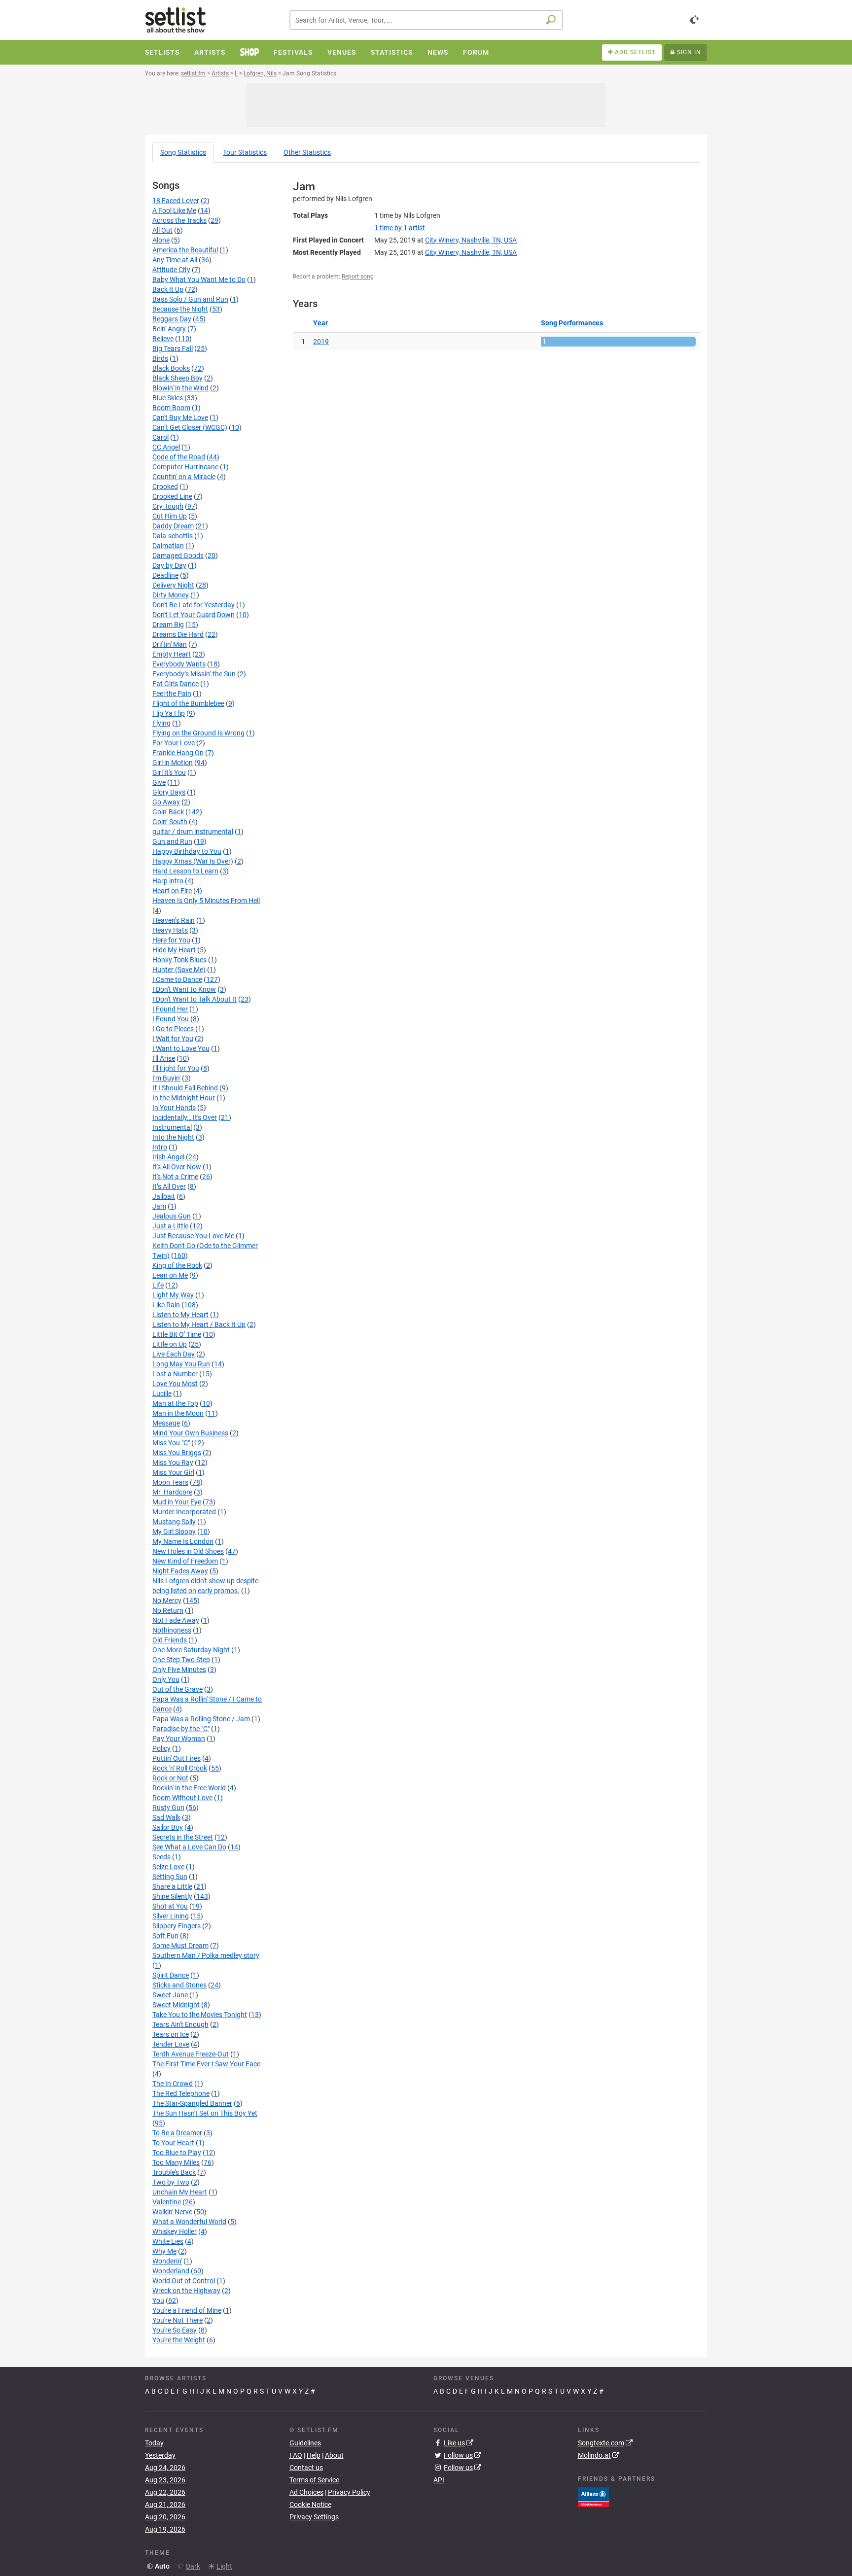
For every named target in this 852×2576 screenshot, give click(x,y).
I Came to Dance (177, 979)
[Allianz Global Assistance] (593, 2496)
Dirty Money (171, 595)
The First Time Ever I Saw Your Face (206, 2064)
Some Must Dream (180, 1946)
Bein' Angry (169, 329)
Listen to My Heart (180, 1315)
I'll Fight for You (176, 1068)
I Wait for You (173, 1039)
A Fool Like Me (174, 210)
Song (183, 152)
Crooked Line (172, 496)
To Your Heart (173, 2143)
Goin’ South (170, 822)
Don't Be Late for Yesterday (194, 605)
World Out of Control (184, 2281)
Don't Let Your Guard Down (194, 615)
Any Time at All (175, 260)
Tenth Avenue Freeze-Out (191, 2054)
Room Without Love (182, 1798)
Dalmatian (168, 546)
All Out (162, 230)
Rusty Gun (168, 1808)
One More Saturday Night (191, 1650)
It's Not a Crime (175, 1177)
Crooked (165, 487)
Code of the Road (179, 457)
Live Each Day (174, 1354)
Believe (163, 339)
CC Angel (166, 447)
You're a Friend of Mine (187, 2310)
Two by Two (171, 2182)
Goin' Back (168, 812)
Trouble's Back (174, 2172)
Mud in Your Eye (177, 1502)
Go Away (166, 802)
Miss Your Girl (173, 1472)
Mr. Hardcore (172, 1492)
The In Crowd (173, 2084)
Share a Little (172, 1886)
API (439, 2480)
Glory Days (169, 792)
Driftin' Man (170, 644)
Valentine (167, 2202)
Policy (161, 1748)
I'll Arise (164, 1058)
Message (166, 1423)
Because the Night (180, 309)
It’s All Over (169, 1186)
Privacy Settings (314, 2517)
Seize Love (168, 1867)
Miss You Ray (173, 1462)
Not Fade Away (176, 1620)
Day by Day (169, 565)
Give (159, 782)
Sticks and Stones (179, 1985)
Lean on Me (170, 1275)
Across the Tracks (179, 220)
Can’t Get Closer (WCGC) (190, 427)
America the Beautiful (185, 250)
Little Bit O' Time (177, 1334)
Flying (161, 723)
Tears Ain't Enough (180, 2024)
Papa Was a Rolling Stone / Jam (201, 1719)
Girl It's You (169, 772)
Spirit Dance (171, 1975)
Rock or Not (170, 1778)
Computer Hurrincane (185, 467)
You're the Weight (179, 2340)
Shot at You (170, 1906)
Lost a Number (175, 1374)
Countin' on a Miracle (184, 477)
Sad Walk (166, 1817)
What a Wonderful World (189, 2222)
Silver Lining (171, 1916)
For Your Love (174, 743)
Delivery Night (173, 585)
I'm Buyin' (166, 1078)
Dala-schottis (173, 536)
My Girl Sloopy (174, 1532)
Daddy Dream (173, 526)
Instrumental (172, 1127)
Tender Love (171, 2044)
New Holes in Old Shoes (188, 1551)
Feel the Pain (172, 694)
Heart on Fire (172, 891)
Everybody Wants (179, 664)
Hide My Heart (174, 950)
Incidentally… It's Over (185, 1117)
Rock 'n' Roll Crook (180, 1768)
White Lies (168, 2241)
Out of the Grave (177, 1689)
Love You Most (175, 1384)
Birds (160, 358)
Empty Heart (172, 654)
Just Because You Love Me (193, 1236)
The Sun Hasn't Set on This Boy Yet (205, 2113)
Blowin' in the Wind (180, 388)
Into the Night (173, 1137)
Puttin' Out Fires (177, 1758)
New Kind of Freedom (185, 1561)
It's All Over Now (177, 1167)
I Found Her (170, 1009)
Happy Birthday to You (187, 851)
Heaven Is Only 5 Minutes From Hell (206, 901)
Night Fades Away (180, 1571)
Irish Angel (168, 1157)
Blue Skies (168, 398)
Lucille (162, 1393)
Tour (245, 152)
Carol (160, 437)
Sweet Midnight (176, 2005)
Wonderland (171, 2271)
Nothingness (172, 1630)
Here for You (171, 940)
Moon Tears (170, 1482)
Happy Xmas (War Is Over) (193, 861)
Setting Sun (170, 1877)
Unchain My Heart (180, 2192)
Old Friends (170, 1640)
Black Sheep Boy (177, 378)
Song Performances (572, 323)
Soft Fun (165, 1936)
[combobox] (426, 20)
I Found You (171, 1019)
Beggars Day (172, 319)
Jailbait (164, 1196)
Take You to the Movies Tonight (200, 2015)
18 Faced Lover (176, 201)
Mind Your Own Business (190, 1433)
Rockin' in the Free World (189, 1788)
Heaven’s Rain (174, 920)
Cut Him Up (170, 516)
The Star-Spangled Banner (192, 2103)
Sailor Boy (168, 1827)
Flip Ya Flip (169, 713)
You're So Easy (175, 2330)
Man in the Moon (178, 1413)
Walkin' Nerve (172, 2212)
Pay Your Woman (179, 1739)
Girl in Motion (173, 763)
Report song (358, 277)
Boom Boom (171, 408)
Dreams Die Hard (178, 634)
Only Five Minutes (179, 1670)
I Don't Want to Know (184, 989)
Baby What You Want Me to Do (199, 279)
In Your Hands (174, 1108)
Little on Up (170, 1344)
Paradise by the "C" (181, 1729)
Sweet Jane (170, 1995)
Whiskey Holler (175, 2231)
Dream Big (168, 625)
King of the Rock (177, 1265)
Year (320, 323)
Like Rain (166, 1305)
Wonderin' (167, 2261)
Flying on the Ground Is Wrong (198, 733)
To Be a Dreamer (177, 2133)
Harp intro (168, 881)
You (158, 2300)
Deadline (165, 575)
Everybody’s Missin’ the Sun (194, 674)
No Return (168, 1610)
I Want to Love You (181, 1048)
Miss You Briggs (177, 1453)
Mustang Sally (174, 1522)
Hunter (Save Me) (179, 970)
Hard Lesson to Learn (185, 871)
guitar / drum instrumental (193, 832)
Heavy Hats (170, 930)
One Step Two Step (181, 1660)
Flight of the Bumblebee (188, 703)
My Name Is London (183, 1541)
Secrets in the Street (183, 1837)
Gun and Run (172, 841)
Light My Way (173, 1295)
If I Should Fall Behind (185, 1088)
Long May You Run (181, 1364)
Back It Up (168, 289)
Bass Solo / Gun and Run (190, 299)
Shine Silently (172, 1896)
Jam (159, 1206)
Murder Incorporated (184, 1512)
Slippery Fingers (177, 1926)
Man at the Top (175, 1403)
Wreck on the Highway (186, 2291)
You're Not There (177, 2320)
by (400, 228)
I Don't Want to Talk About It (195, 999)
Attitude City (171, 270)
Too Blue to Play (177, 2153)
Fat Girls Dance (176, 684)
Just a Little (170, 1226)
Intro (160, 1147)
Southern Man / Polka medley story (206, 1955)
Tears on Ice (171, 2034)
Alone (161, 240)
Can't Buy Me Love (180, 418)
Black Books (171, 368)
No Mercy (167, 1601)
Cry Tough (168, 506)
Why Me (164, 2251)
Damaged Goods (178, 556)
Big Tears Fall (173, 348)
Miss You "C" (171, 1443)
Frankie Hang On (178, 753)
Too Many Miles (176, 2162)
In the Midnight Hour (184, 1098)
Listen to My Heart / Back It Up (199, 1324)
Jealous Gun (172, 1216)
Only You (166, 1679)
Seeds (161, 1857)
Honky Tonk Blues (179, 960)
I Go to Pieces (173, 1029)
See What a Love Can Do (189, 1847)
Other (307, 152)
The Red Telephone (181, 2093)
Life (158, 1285)
